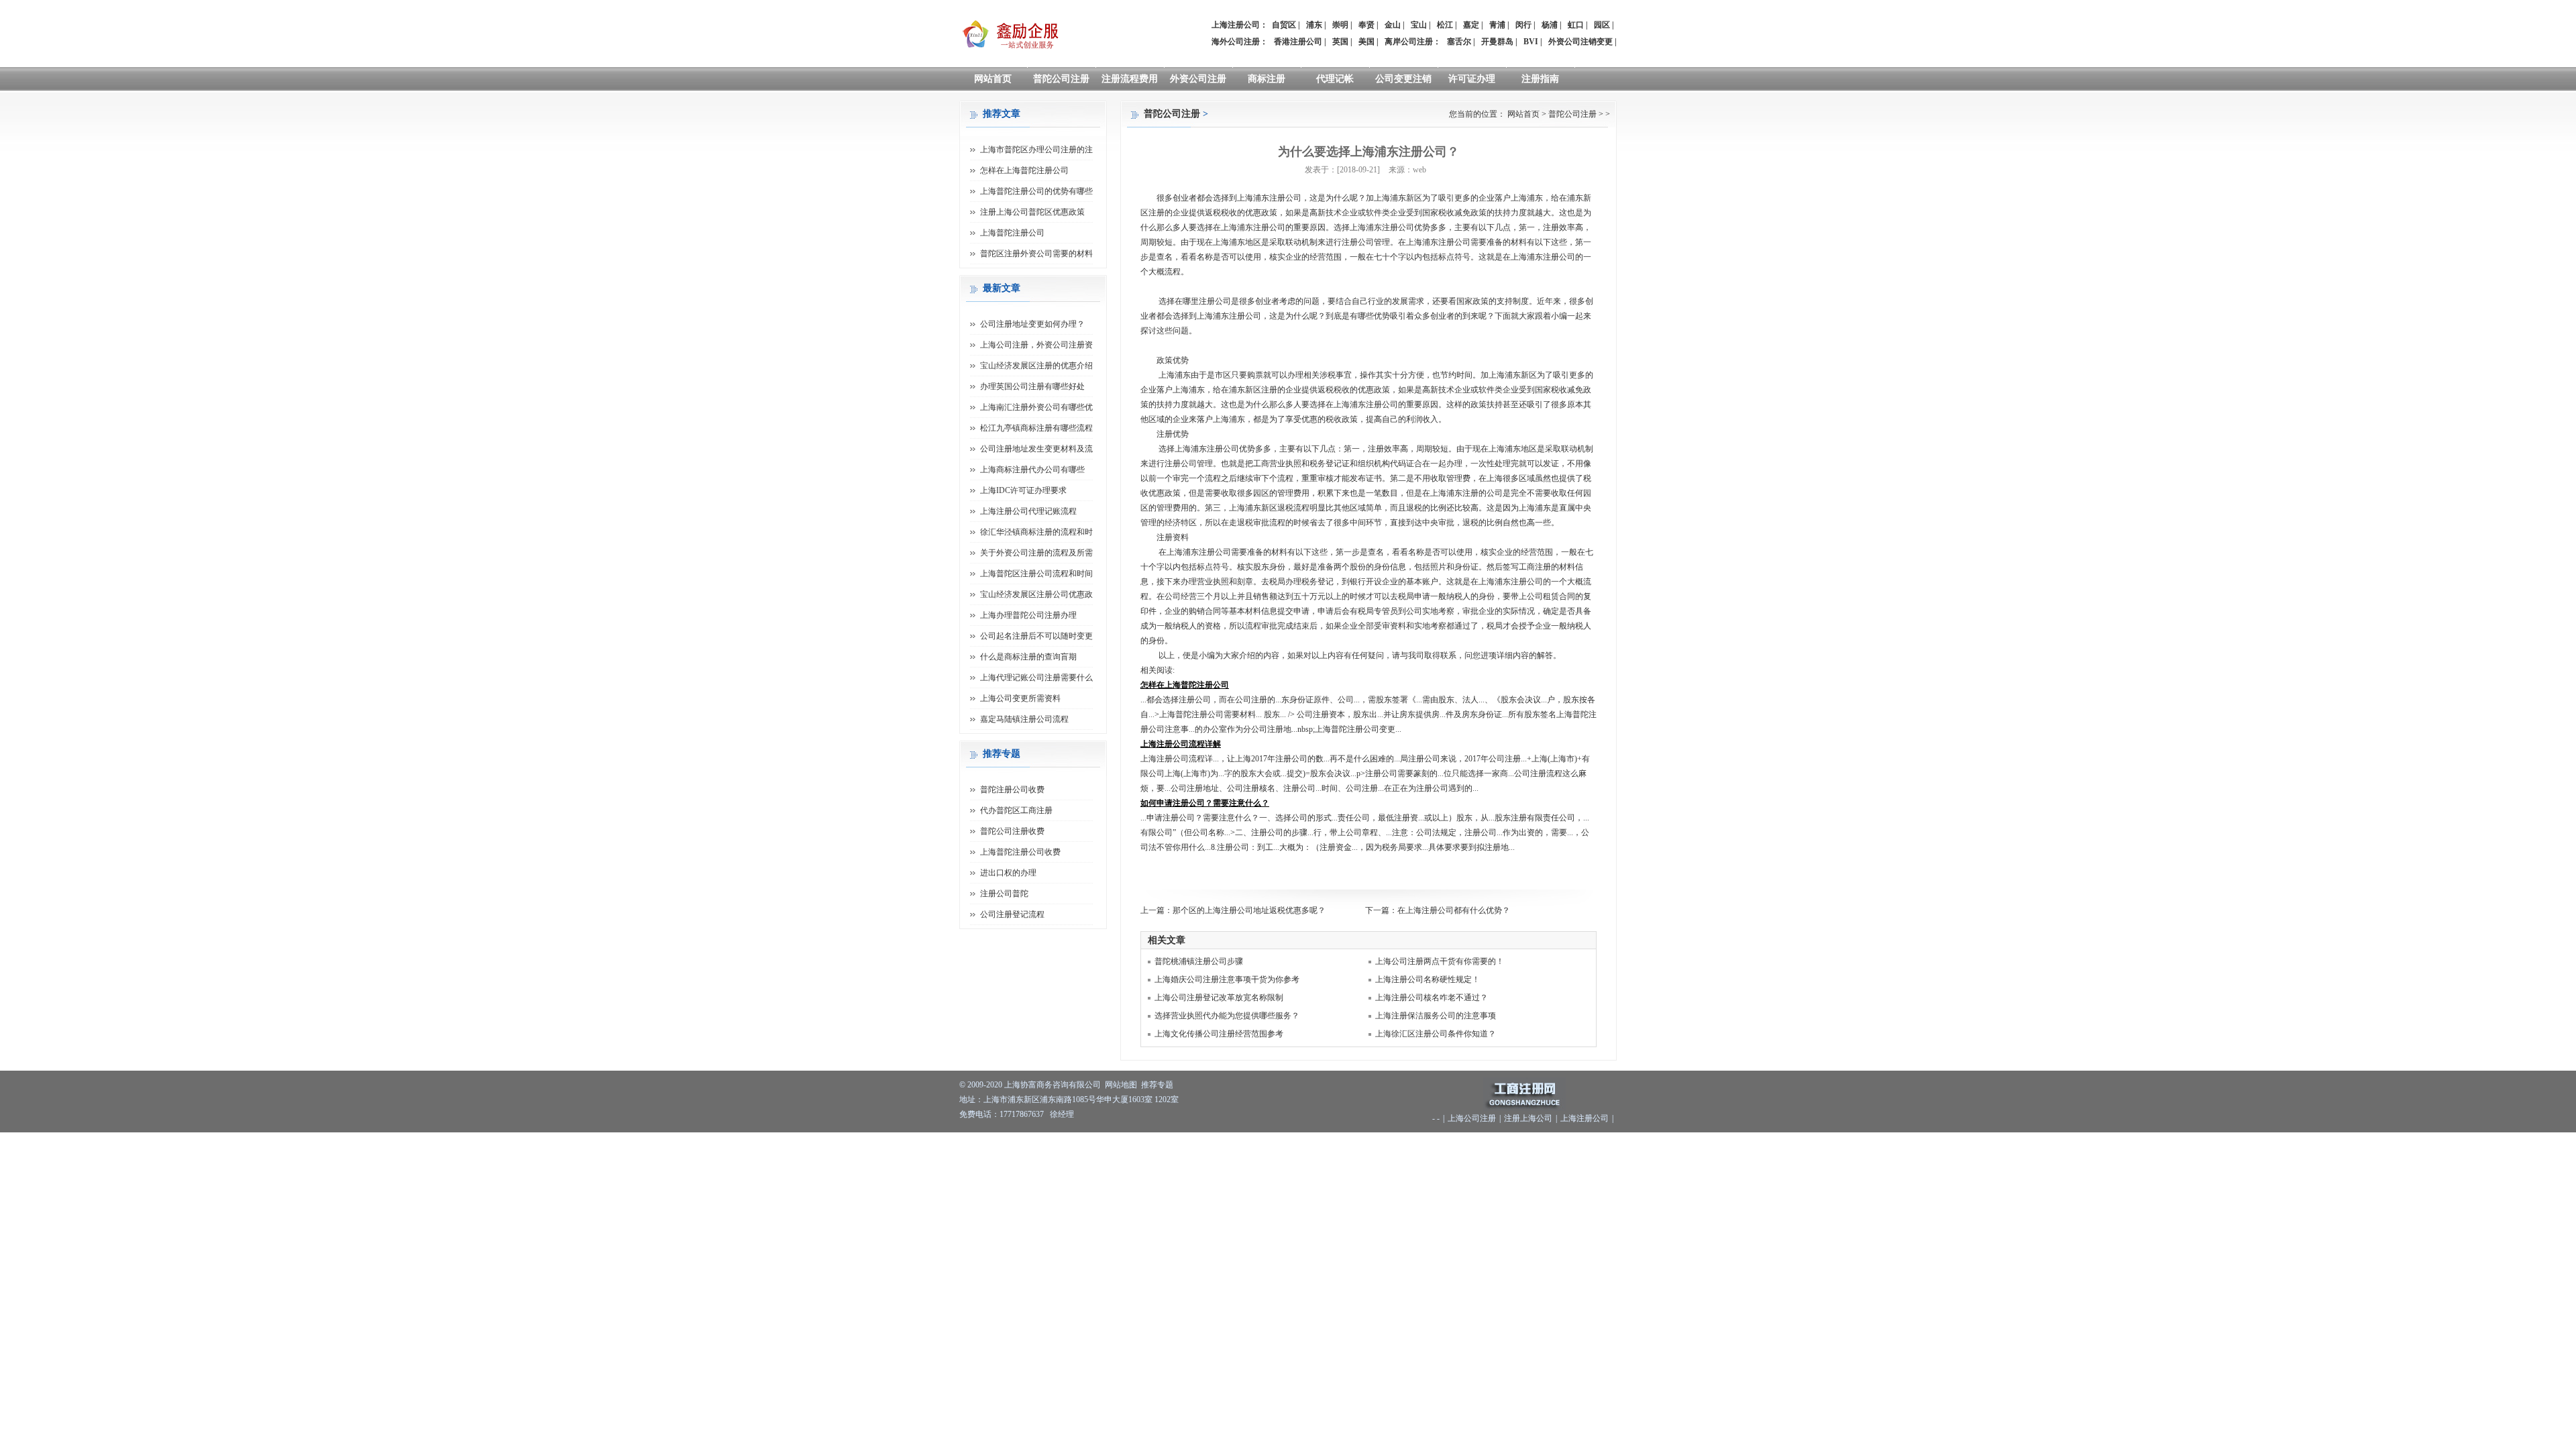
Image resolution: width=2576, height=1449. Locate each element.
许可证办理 (1472, 79)
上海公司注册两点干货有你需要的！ (1440, 961)
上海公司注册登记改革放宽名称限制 (1219, 998)
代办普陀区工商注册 (1016, 810)
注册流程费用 (1130, 79)
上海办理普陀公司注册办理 (1028, 615)
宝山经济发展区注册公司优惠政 (1036, 594)
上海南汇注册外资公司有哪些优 (1036, 407)
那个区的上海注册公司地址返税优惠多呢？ (1249, 910)
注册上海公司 (1528, 1118)
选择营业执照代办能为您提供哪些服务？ (1227, 1016)
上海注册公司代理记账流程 (1028, 511)
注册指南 (1540, 79)
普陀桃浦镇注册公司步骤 (1199, 961)
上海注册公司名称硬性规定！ (1428, 979)
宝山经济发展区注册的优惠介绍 (1036, 366)
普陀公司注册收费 (1012, 831)
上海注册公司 (1585, 1118)
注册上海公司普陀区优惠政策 (1032, 212)
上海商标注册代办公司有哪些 (1032, 470)
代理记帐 (1335, 79)
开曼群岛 (1497, 42)
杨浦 (1550, 25)
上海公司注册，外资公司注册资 (1036, 345)
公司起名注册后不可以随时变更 (1036, 636)
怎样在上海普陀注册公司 (1024, 170)
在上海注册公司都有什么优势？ (1454, 910)
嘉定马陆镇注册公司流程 (1024, 719)
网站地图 (1121, 1085)
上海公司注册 (1472, 1118)
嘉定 (1471, 25)
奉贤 (1366, 25)
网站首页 (993, 79)
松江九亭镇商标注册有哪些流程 (1036, 428)
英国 (1340, 42)
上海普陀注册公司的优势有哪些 (1036, 191)
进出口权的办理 (1008, 873)
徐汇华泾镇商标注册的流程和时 (1036, 532)
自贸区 (1284, 25)
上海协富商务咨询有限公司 (1053, 1085)
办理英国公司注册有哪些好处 (1032, 386)
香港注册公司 (1298, 42)
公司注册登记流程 (1012, 914)
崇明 (1340, 25)
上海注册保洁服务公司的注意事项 (1436, 1016)
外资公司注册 (1198, 79)
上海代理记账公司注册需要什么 (1036, 678)
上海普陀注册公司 (1012, 233)
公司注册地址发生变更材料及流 (1036, 449)
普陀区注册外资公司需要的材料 (1036, 254)
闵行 (1523, 25)
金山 (1393, 25)
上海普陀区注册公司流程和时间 (1036, 574)
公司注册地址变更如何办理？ (1032, 324)
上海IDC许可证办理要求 (1023, 490)
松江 (1445, 25)
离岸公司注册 (1409, 42)
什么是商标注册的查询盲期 (1028, 657)
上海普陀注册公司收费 (1020, 852)
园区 (1602, 25)
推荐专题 (1157, 1085)
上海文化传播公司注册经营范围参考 (1219, 1034)
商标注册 (1267, 79)
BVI (1531, 42)
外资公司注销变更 (1580, 42)
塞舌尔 (1459, 42)
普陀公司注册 (1061, 79)
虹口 (1576, 25)
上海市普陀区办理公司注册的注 (1036, 150)
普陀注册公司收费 (1012, 790)
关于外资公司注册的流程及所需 (1036, 553)
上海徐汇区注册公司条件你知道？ (1436, 1034)
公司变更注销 (1403, 79)
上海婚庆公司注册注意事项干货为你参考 (1227, 979)
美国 (1366, 42)
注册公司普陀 (1004, 894)
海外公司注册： (1240, 42)
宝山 (1419, 25)
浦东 (1314, 25)
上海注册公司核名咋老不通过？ (1432, 998)
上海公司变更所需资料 (1020, 698)
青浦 (1497, 25)
